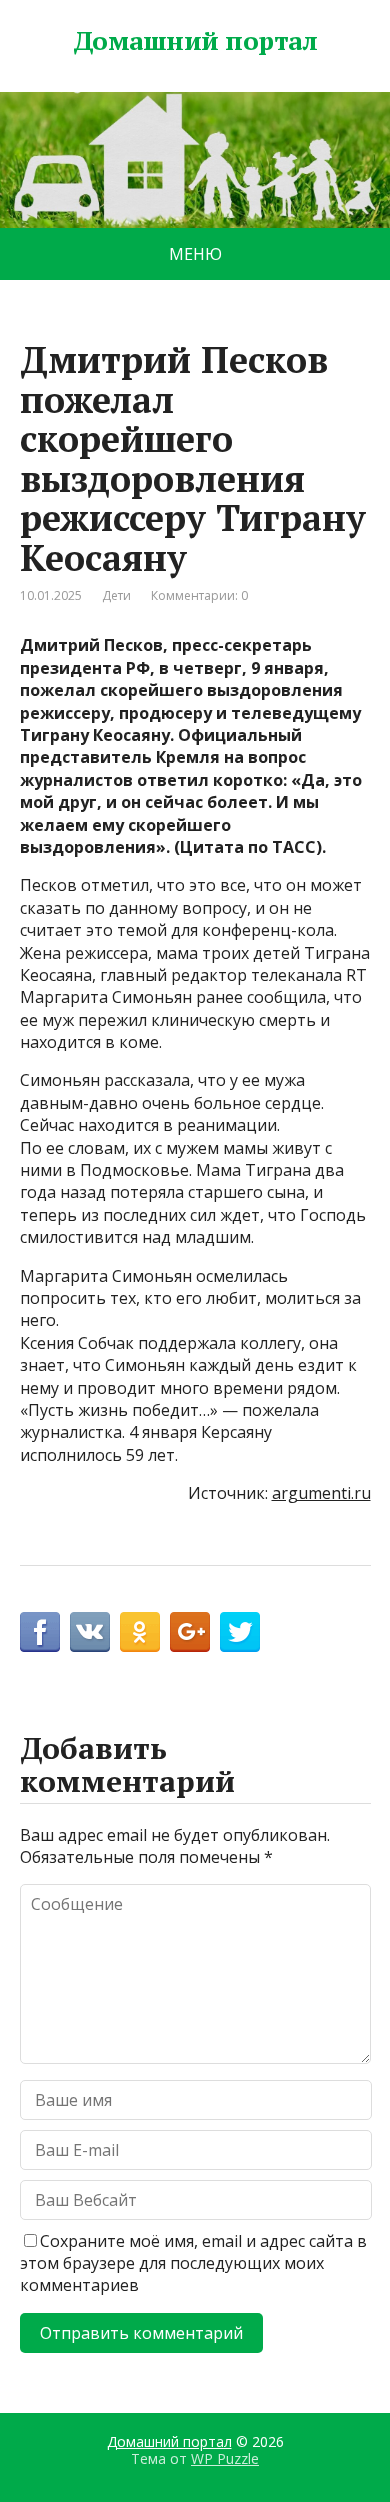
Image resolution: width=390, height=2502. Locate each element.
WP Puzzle (225, 2458)
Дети (116, 595)
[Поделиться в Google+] (190, 1632)
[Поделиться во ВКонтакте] (90, 1632)
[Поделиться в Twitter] (240, 1632)
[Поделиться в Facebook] (40, 1632)
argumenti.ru (321, 1493)
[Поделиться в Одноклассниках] (140, 1632)
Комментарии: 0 (199, 595)
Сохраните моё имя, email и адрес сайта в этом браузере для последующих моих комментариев (193, 2263)
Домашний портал (195, 41)
